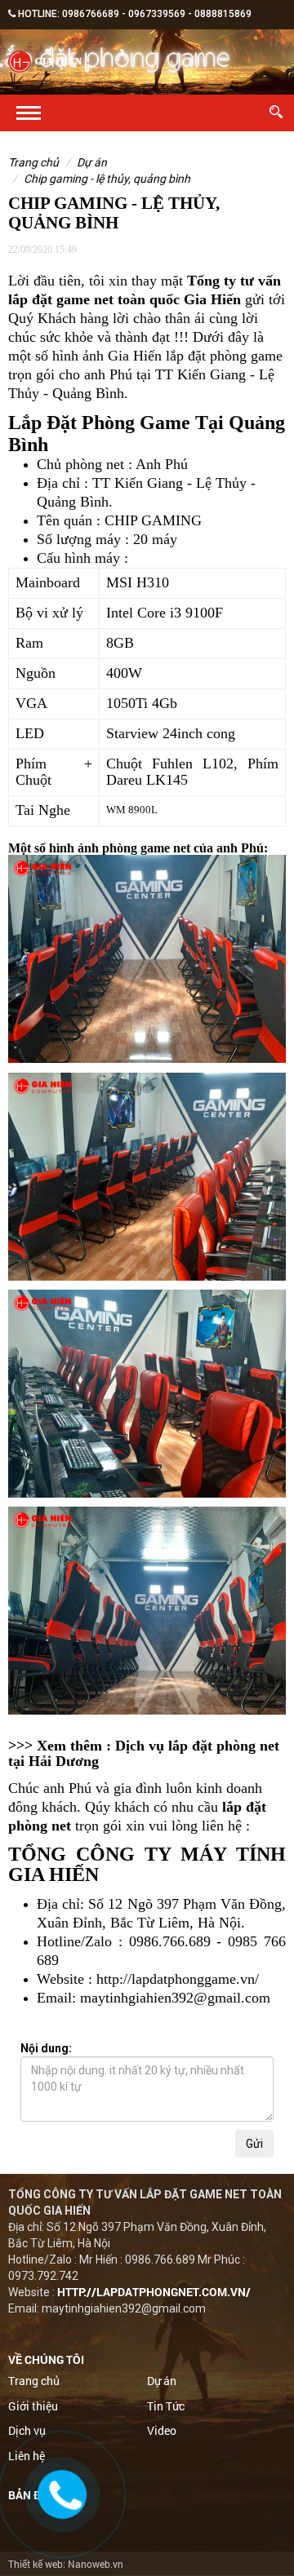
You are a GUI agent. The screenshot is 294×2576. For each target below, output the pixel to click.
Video (162, 2430)
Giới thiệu (33, 2406)
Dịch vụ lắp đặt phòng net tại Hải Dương (144, 1754)
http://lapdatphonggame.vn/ (178, 1979)
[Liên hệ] (65, 2496)
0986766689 (91, 14)
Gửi (254, 2144)
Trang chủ (33, 162)
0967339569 (157, 14)
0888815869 (223, 14)
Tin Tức (166, 2406)
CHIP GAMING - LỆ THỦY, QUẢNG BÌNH (107, 179)
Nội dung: (46, 2048)
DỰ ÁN (92, 162)
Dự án (162, 2381)
